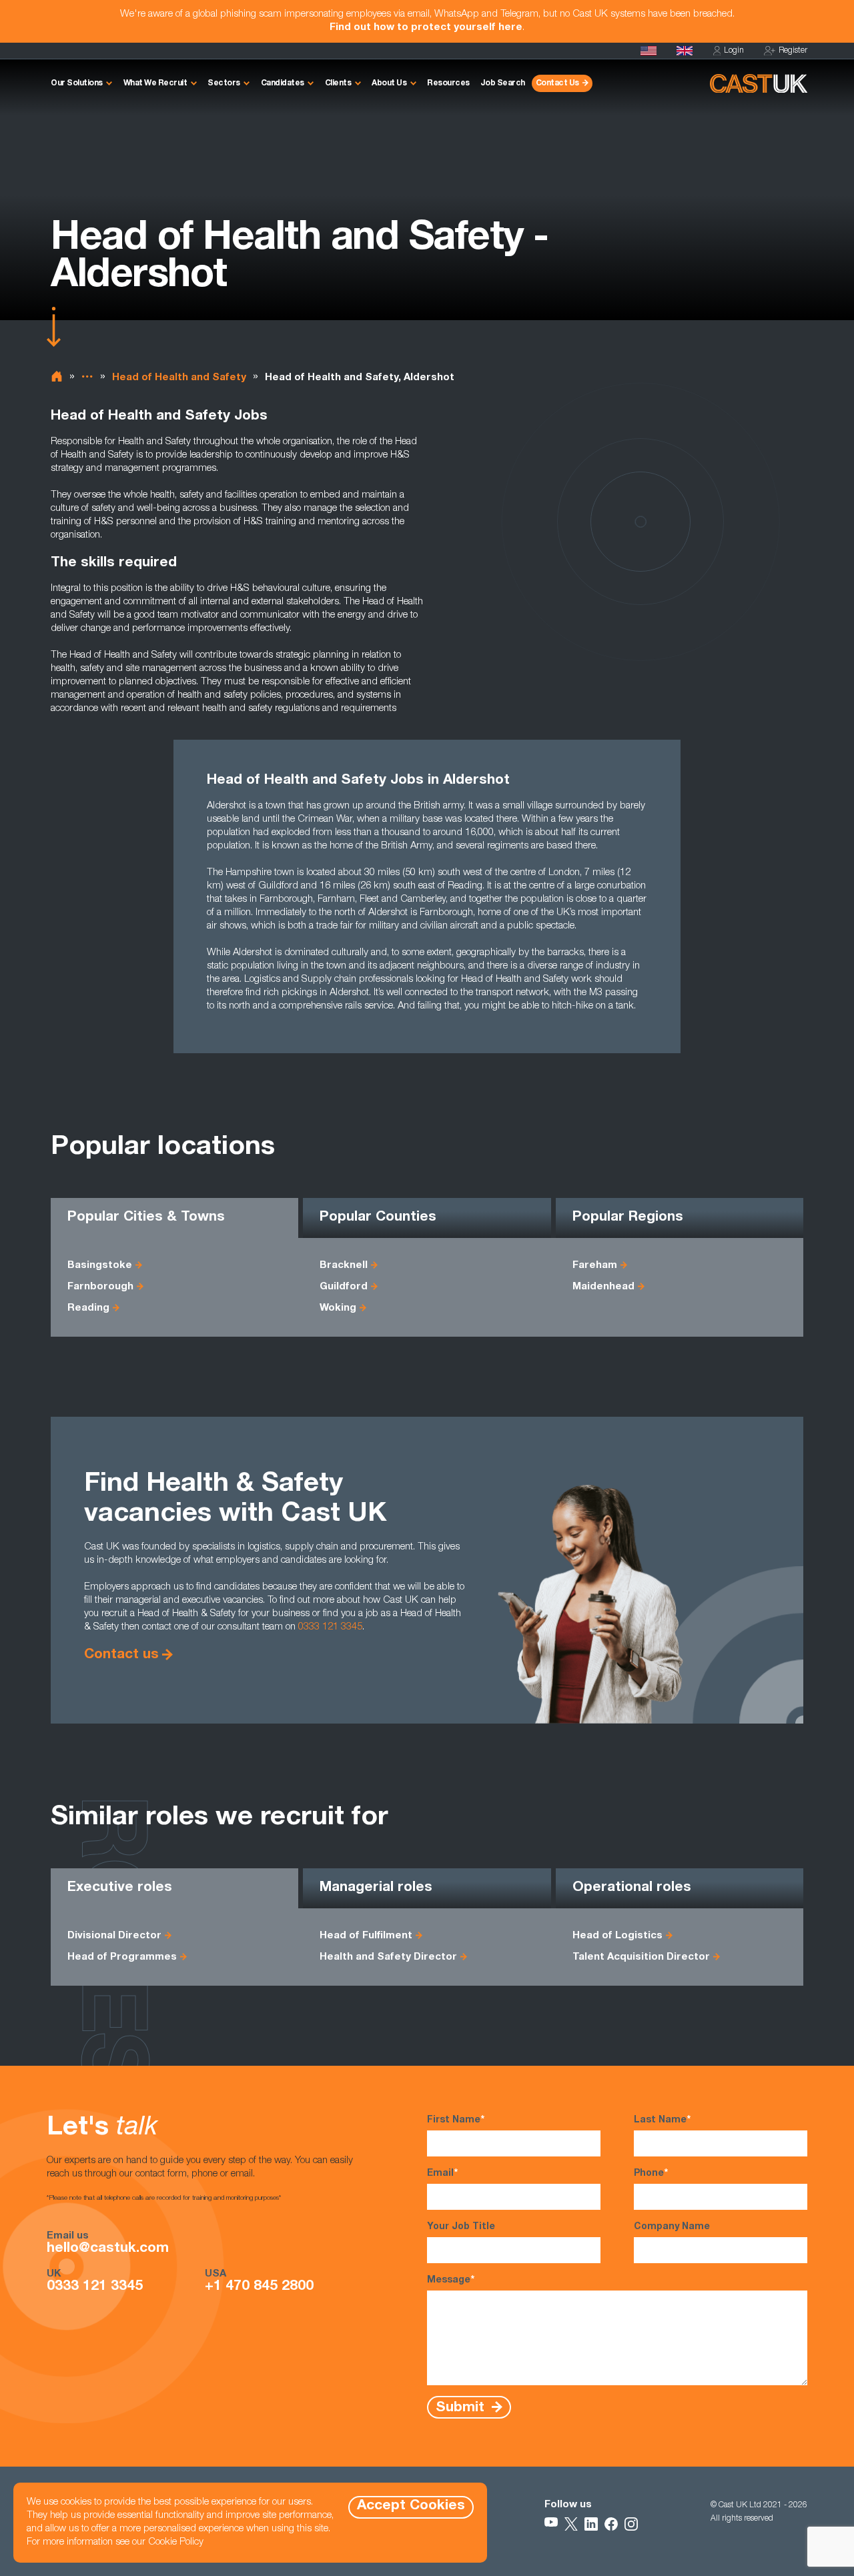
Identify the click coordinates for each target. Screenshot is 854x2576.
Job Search (503, 83)
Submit (462, 2408)
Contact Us (557, 83)
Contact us (121, 1655)
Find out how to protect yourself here (426, 28)
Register (793, 51)
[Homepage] (685, 51)
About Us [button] (389, 83)
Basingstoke (100, 1266)
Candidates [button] (283, 83)
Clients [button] (338, 83)
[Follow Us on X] (571, 2524)
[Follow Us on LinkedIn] (591, 2524)
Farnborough (100, 1287)
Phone (651, 2174)
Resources (448, 83)
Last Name (662, 2120)
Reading (88, 1308)
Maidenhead (603, 1287)
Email (442, 2174)
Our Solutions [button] (77, 83)
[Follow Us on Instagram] (631, 2524)
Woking (338, 1308)
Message (451, 2281)
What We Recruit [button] (155, 83)
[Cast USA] (649, 51)
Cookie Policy (176, 2542)
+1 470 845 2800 (259, 2287)
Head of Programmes (122, 1957)
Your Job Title (461, 2227)
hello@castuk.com (108, 2249)
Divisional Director (114, 1936)
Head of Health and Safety (179, 378)
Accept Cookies (411, 2506)
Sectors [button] (224, 83)
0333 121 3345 (330, 1627)
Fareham (595, 1266)
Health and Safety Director (388, 1957)
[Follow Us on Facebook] (611, 2524)
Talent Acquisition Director (641, 1957)
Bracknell (344, 1266)
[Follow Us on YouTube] (551, 2524)
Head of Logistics (617, 1936)
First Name (456, 2120)
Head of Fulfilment (366, 1936)
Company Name (672, 2227)
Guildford (344, 1287)
